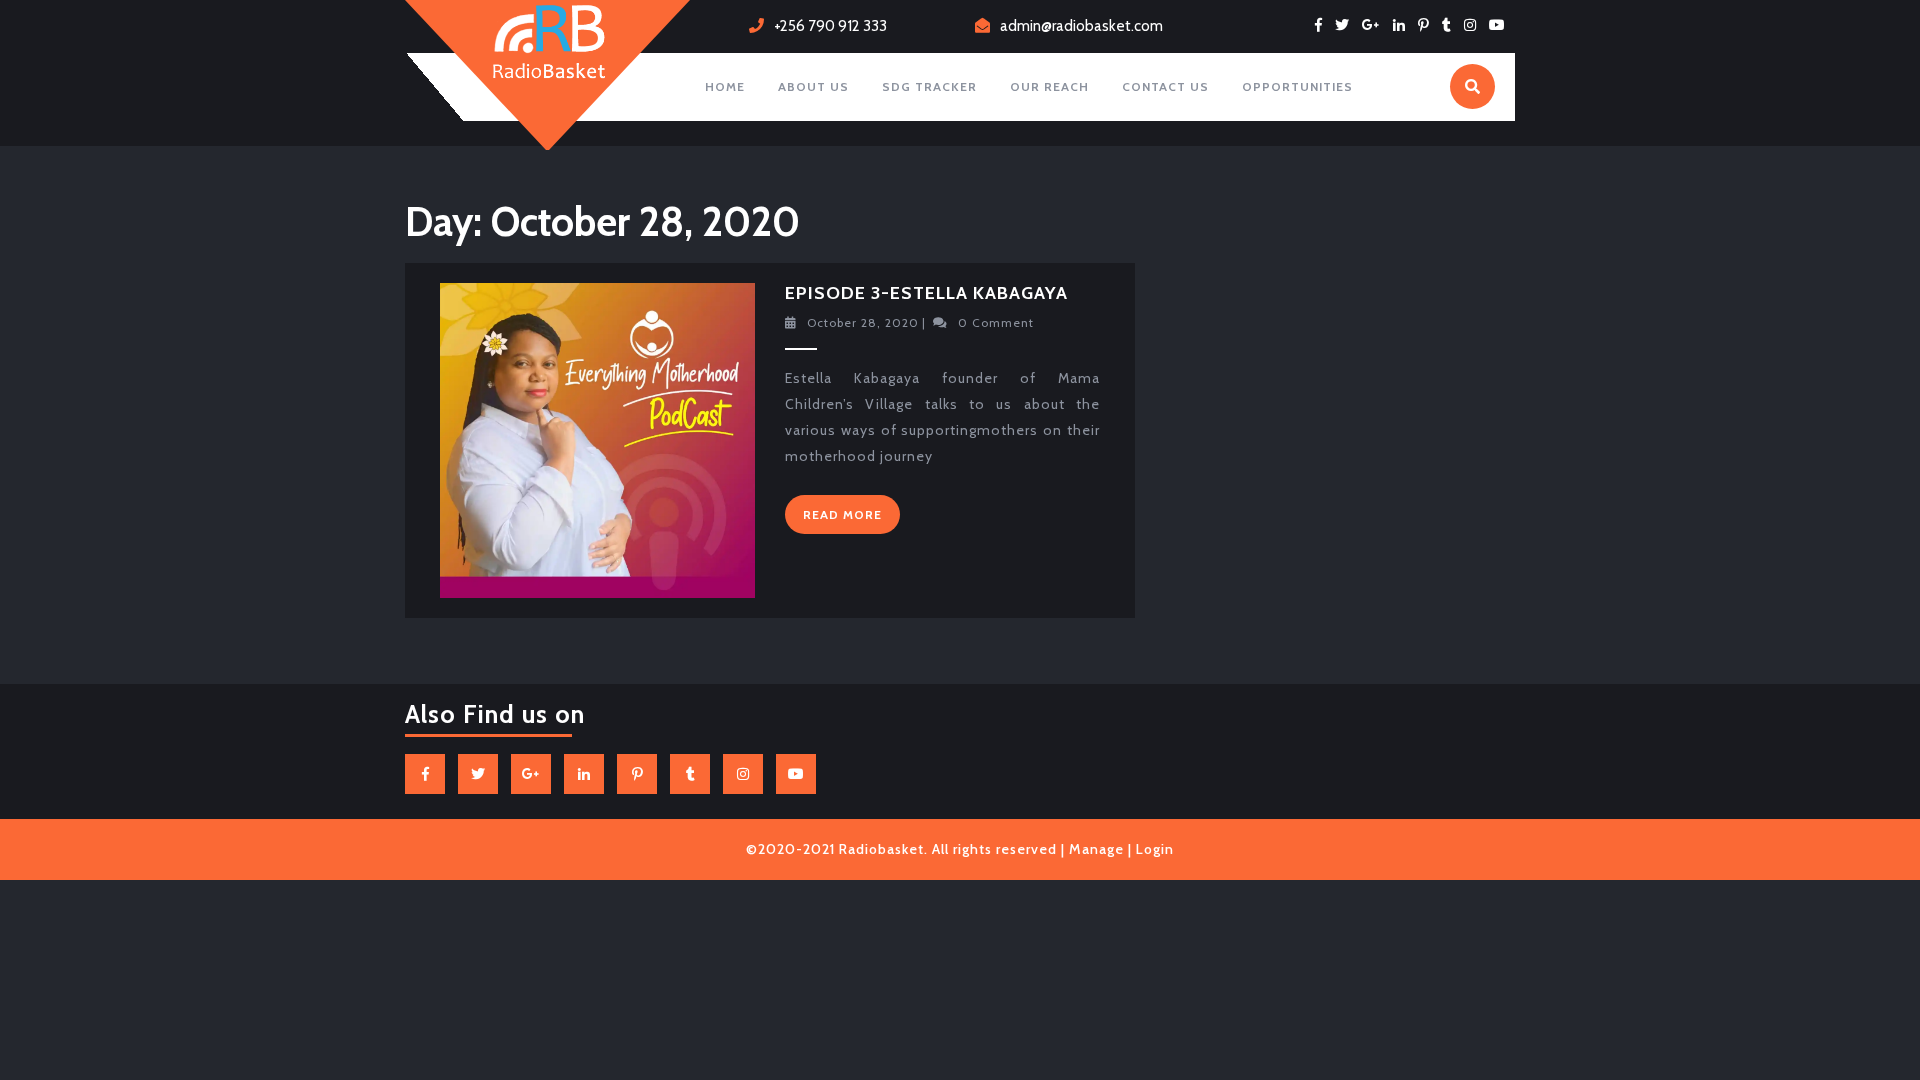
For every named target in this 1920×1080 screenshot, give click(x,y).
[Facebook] (1323, 25)
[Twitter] (1347, 25)
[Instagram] (1475, 25)
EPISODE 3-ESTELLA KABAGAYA (926, 293)
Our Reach (1049, 86)
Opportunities (1297, 86)
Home (725, 86)
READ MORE (851, 519)
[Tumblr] (1451, 25)
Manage (1096, 849)
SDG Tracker (929, 86)
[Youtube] (1502, 25)
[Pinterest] (1428, 25)
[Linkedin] (1404, 25)
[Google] (1376, 25)
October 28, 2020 (863, 322)
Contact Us (1165, 86)
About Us (813, 86)
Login (1155, 849)
